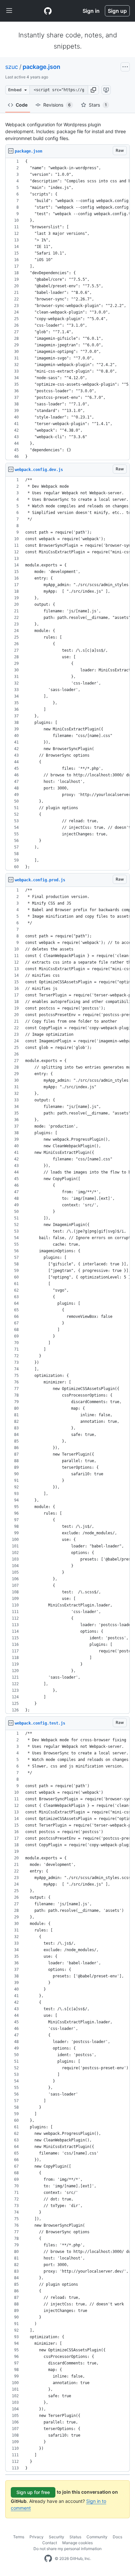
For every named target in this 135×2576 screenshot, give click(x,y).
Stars (98, 105)
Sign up (117, 11)
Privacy (37, 2537)
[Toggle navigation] (9, 11)
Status (75, 2537)
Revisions (57, 105)
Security (57, 2537)
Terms (19, 2537)
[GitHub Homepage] (48, 2559)
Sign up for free (33, 2492)
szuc (12, 67)
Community (97, 2537)
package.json (41, 67)
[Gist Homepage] (48, 11)
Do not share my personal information (67, 2549)
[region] (67, 309)
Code (22, 105)
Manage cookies (77, 2543)
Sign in (91, 11)
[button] (93, 90)
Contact (50, 2543)
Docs (117, 2537)
